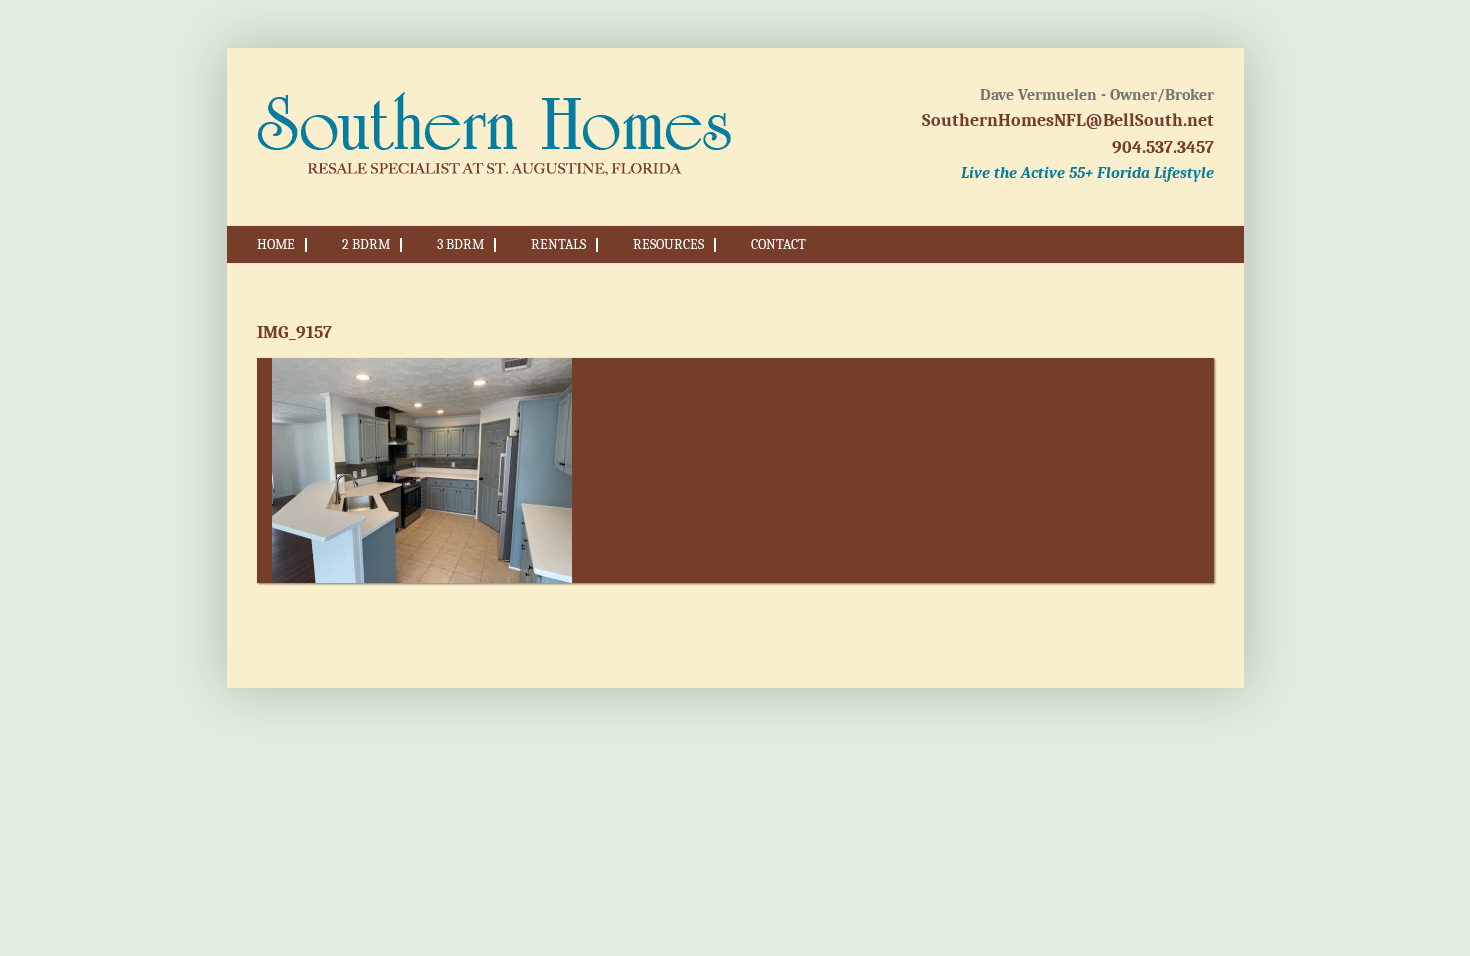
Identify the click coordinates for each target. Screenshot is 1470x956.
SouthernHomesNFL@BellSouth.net (1068, 120)
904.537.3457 (1163, 147)
